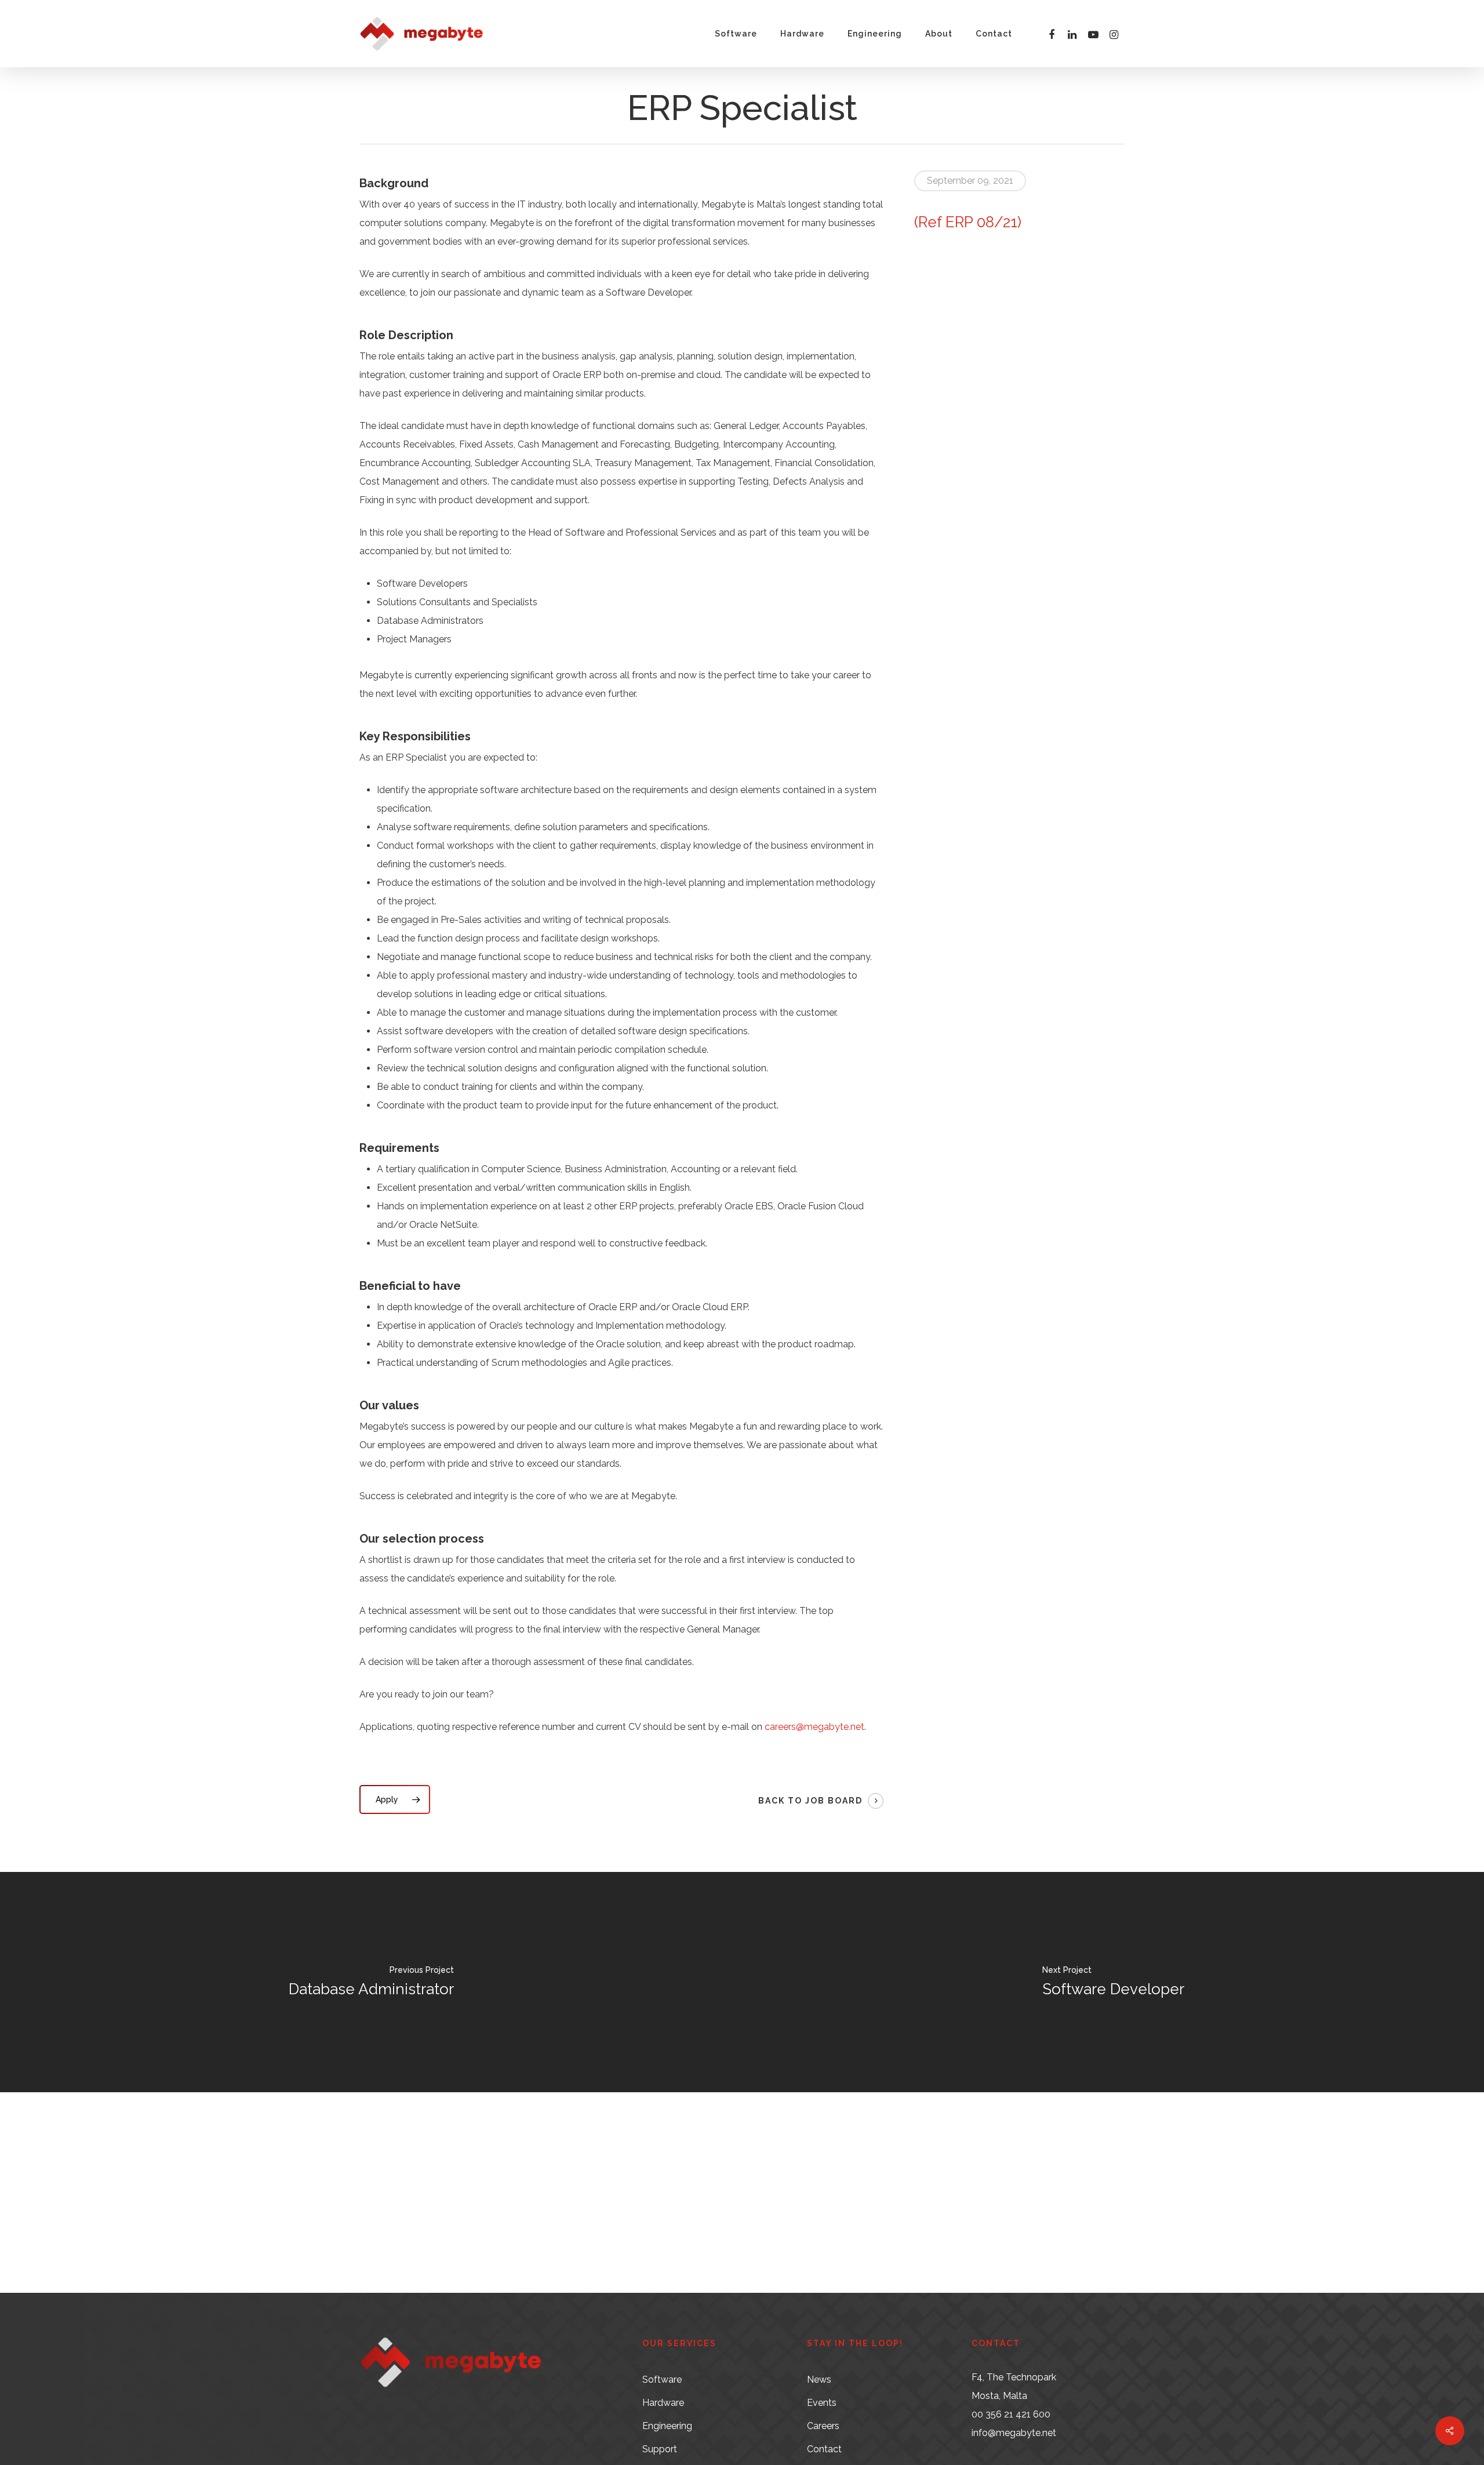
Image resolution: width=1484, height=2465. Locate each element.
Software (662, 2379)
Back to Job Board (810, 1801)
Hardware (663, 2403)
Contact (824, 2449)
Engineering (667, 2426)
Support (660, 2449)
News (819, 2379)
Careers (823, 2426)
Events (822, 2403)
